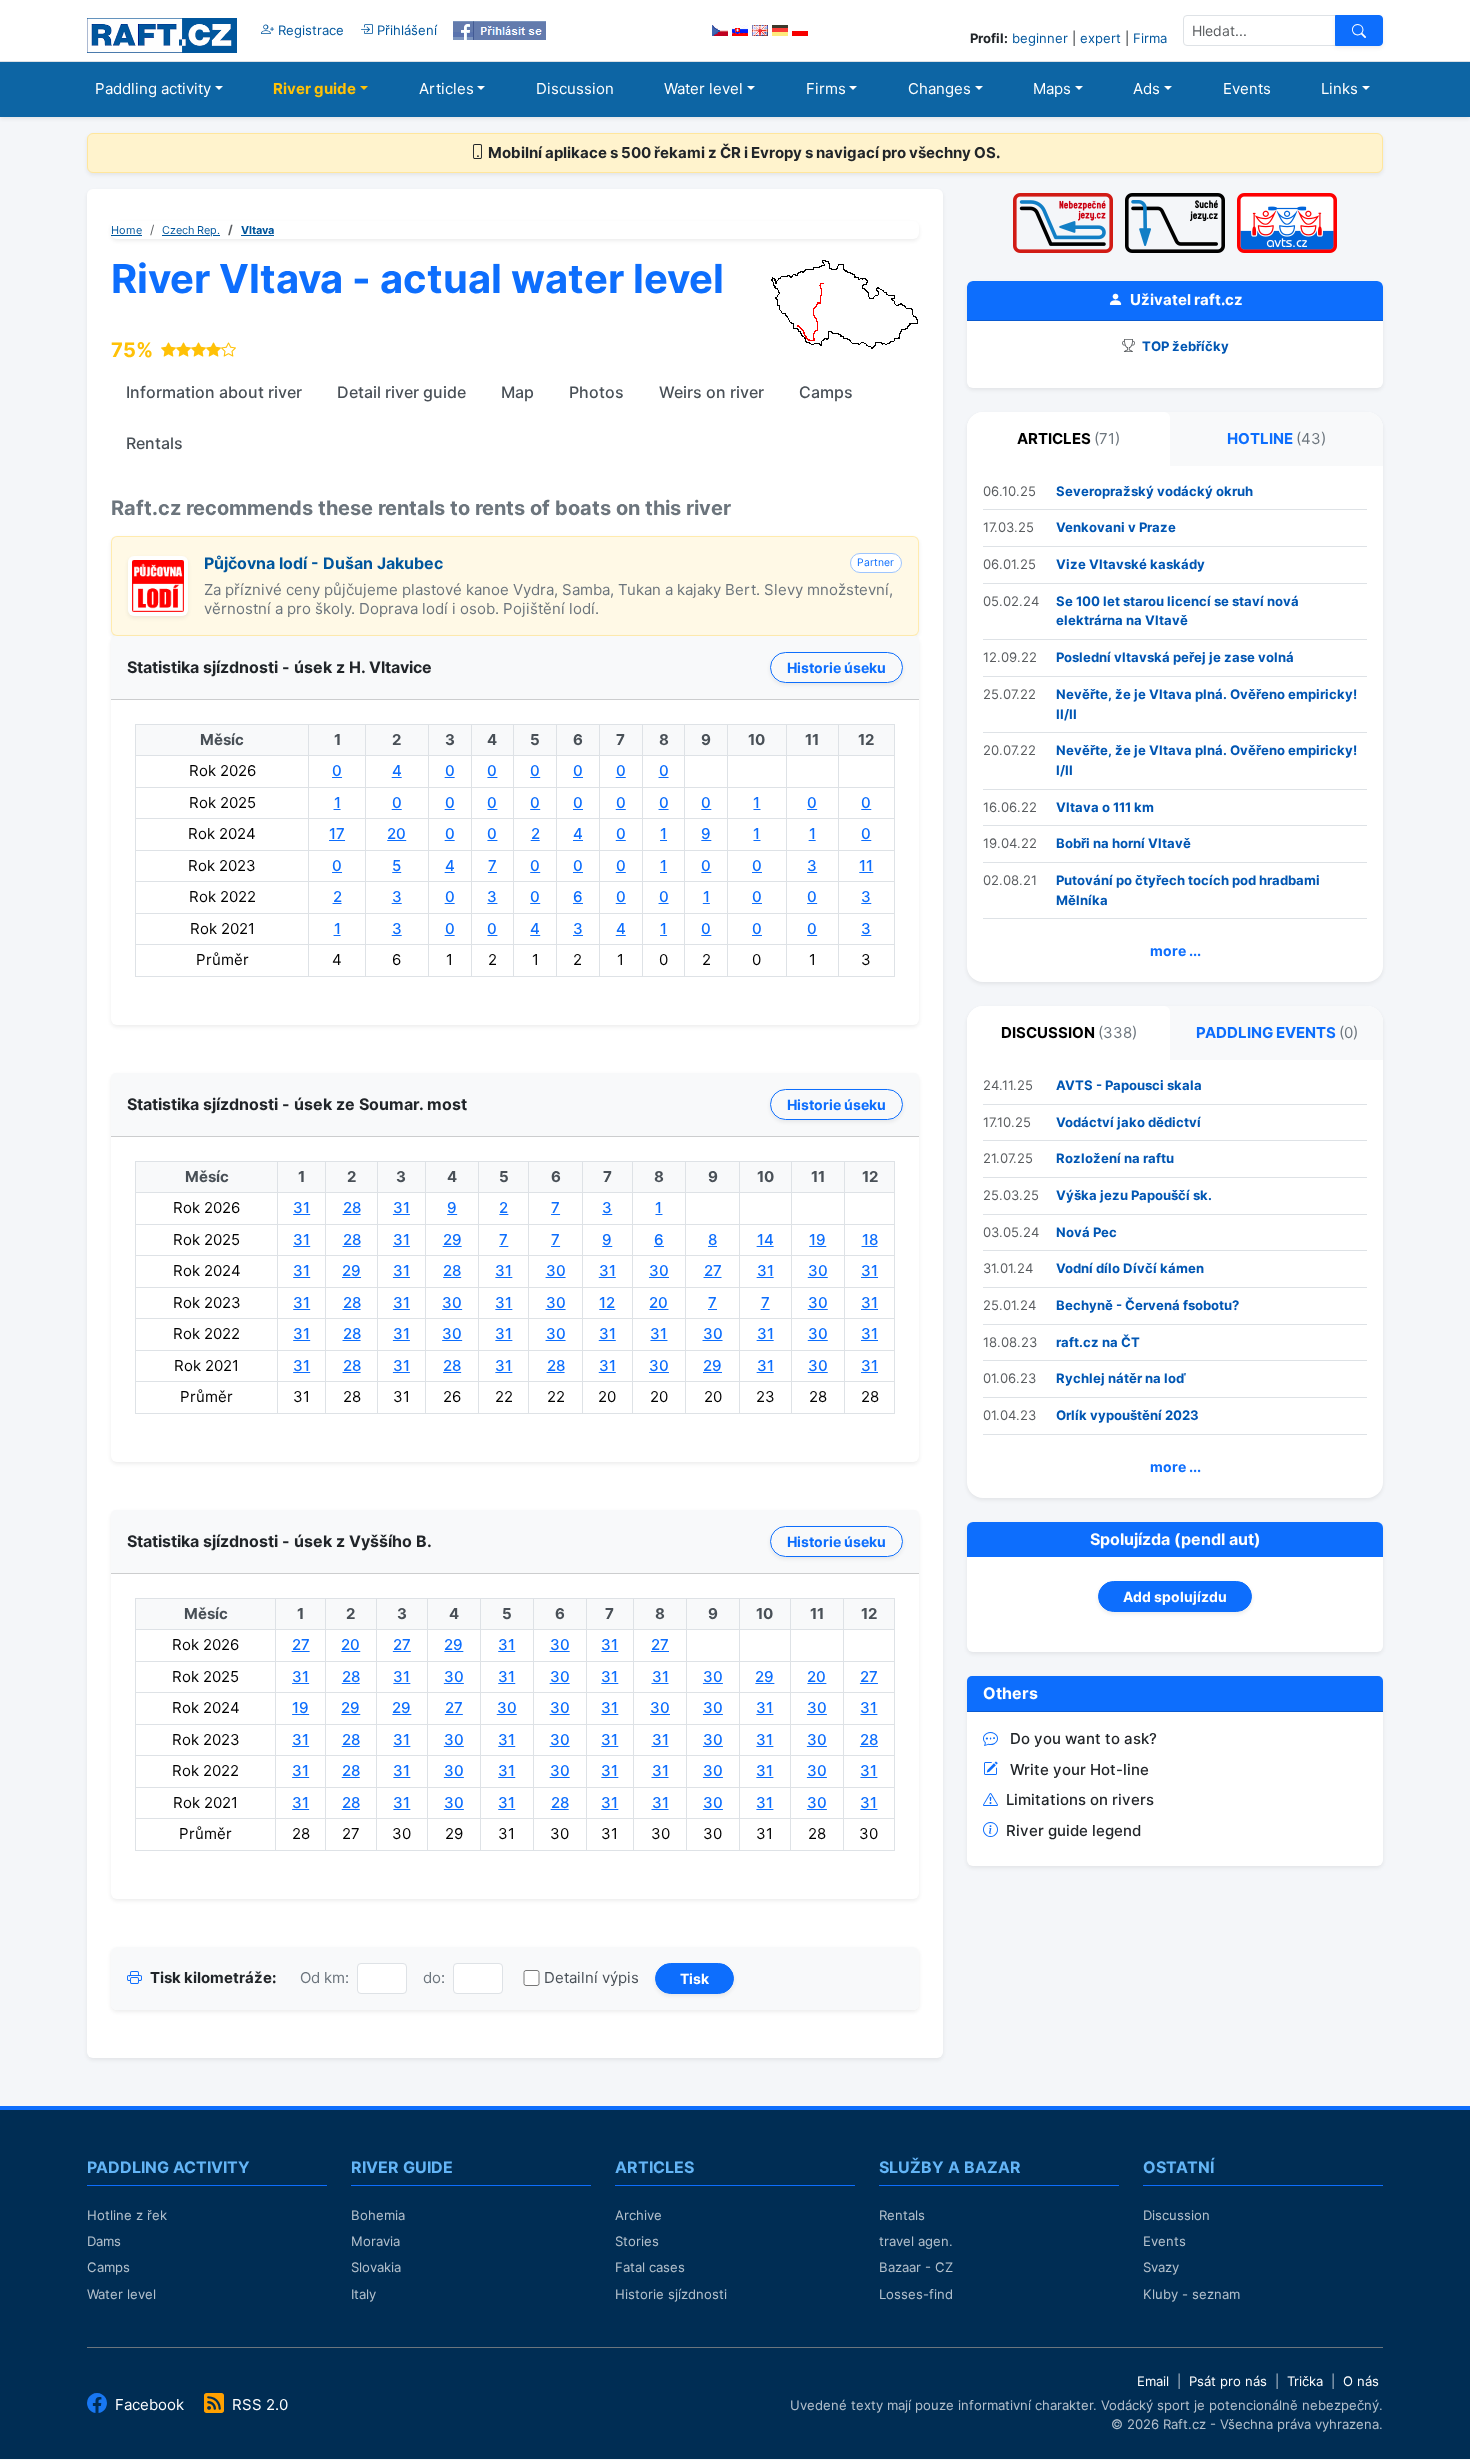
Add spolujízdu (1175, 1596)
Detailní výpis (591, 1977)
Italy (363, 2294)
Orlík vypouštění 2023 (1127, 1415)
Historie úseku (836, 667)
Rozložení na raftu (1115, 1158)
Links (1339, 88)
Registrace (309, 30)
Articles (446, 88)
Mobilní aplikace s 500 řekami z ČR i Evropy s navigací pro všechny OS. (742, 152)
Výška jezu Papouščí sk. (1134, 1195)
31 (301, 1207)
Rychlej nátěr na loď (1121, 1378)
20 (396, 833)
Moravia (375, 2241)
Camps (826, 392)
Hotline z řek (127, 2215)
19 (817, 1239)
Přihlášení (405, 30)
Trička (1305, 2381)
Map (517, 392)
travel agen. (916, 2241)
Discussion (575, 88)
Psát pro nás (1228, 2381)
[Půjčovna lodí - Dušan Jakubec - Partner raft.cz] (158, 566)
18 (870, 1239)
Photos (596, 392)
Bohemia (378, 2215)
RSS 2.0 (258, 2404)
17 (337, 833)
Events (1247, 88)
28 (352, 1207)
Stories (637, 2241)
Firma (1150, 38)
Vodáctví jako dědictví (1128, 1122)
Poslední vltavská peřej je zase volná (1175, 657)
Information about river (214, 392)
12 (607, 1302)
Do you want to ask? (1083, 1738)
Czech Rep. (191, 230)
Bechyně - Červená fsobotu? (1147, 1305)
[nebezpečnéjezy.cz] (1063, 199)
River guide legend (1073, 1830)
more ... (1175, 950)
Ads (1146, 88)
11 (866, 865)
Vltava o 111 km (1105, 807)
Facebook (149, 2404)
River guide (314, 88)
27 (713, 1270)
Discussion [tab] (1069, 1032)
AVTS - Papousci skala (1129, 1085)
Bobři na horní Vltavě (1123, 843)
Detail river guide (401, 392)
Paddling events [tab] (1277, 1032)
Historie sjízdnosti (671, 2294)
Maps (1052, 88)
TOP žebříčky (1184, 346)
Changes (939, 88)
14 (765, 1239)
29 (452, 1239)
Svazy (1161, 2267)
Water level (703, 88)
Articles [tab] (1068, 438)
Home (126, 230)
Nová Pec (1086, 1232)
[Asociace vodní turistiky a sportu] (1287, 199)
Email (1153, 2381)
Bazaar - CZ (916, 2267)
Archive (638, 2215)
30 (556, 1270)
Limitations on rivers (1080, 1799)
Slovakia (376, 2267)
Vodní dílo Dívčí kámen (1130, 1268)
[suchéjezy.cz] (1175, 199)
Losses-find (916, 2294)
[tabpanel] (1175, 724)
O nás (1361, 2381)
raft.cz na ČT (1098, 1342)
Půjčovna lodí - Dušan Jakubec (323, 563)
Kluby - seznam (1191, 2294)
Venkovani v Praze (1116, 527)
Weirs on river (711, 392)
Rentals (154, 443)
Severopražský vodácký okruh (1154, 491)
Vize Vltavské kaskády (1130, 564)
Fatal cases (650, 2267)
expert (1100, 38)
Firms (826, 88)
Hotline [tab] (1276, 438)
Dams (104, 2241)
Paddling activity (153, 88)
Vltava (257, 230)
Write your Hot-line (1079, 1769)
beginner (1040, 38)
